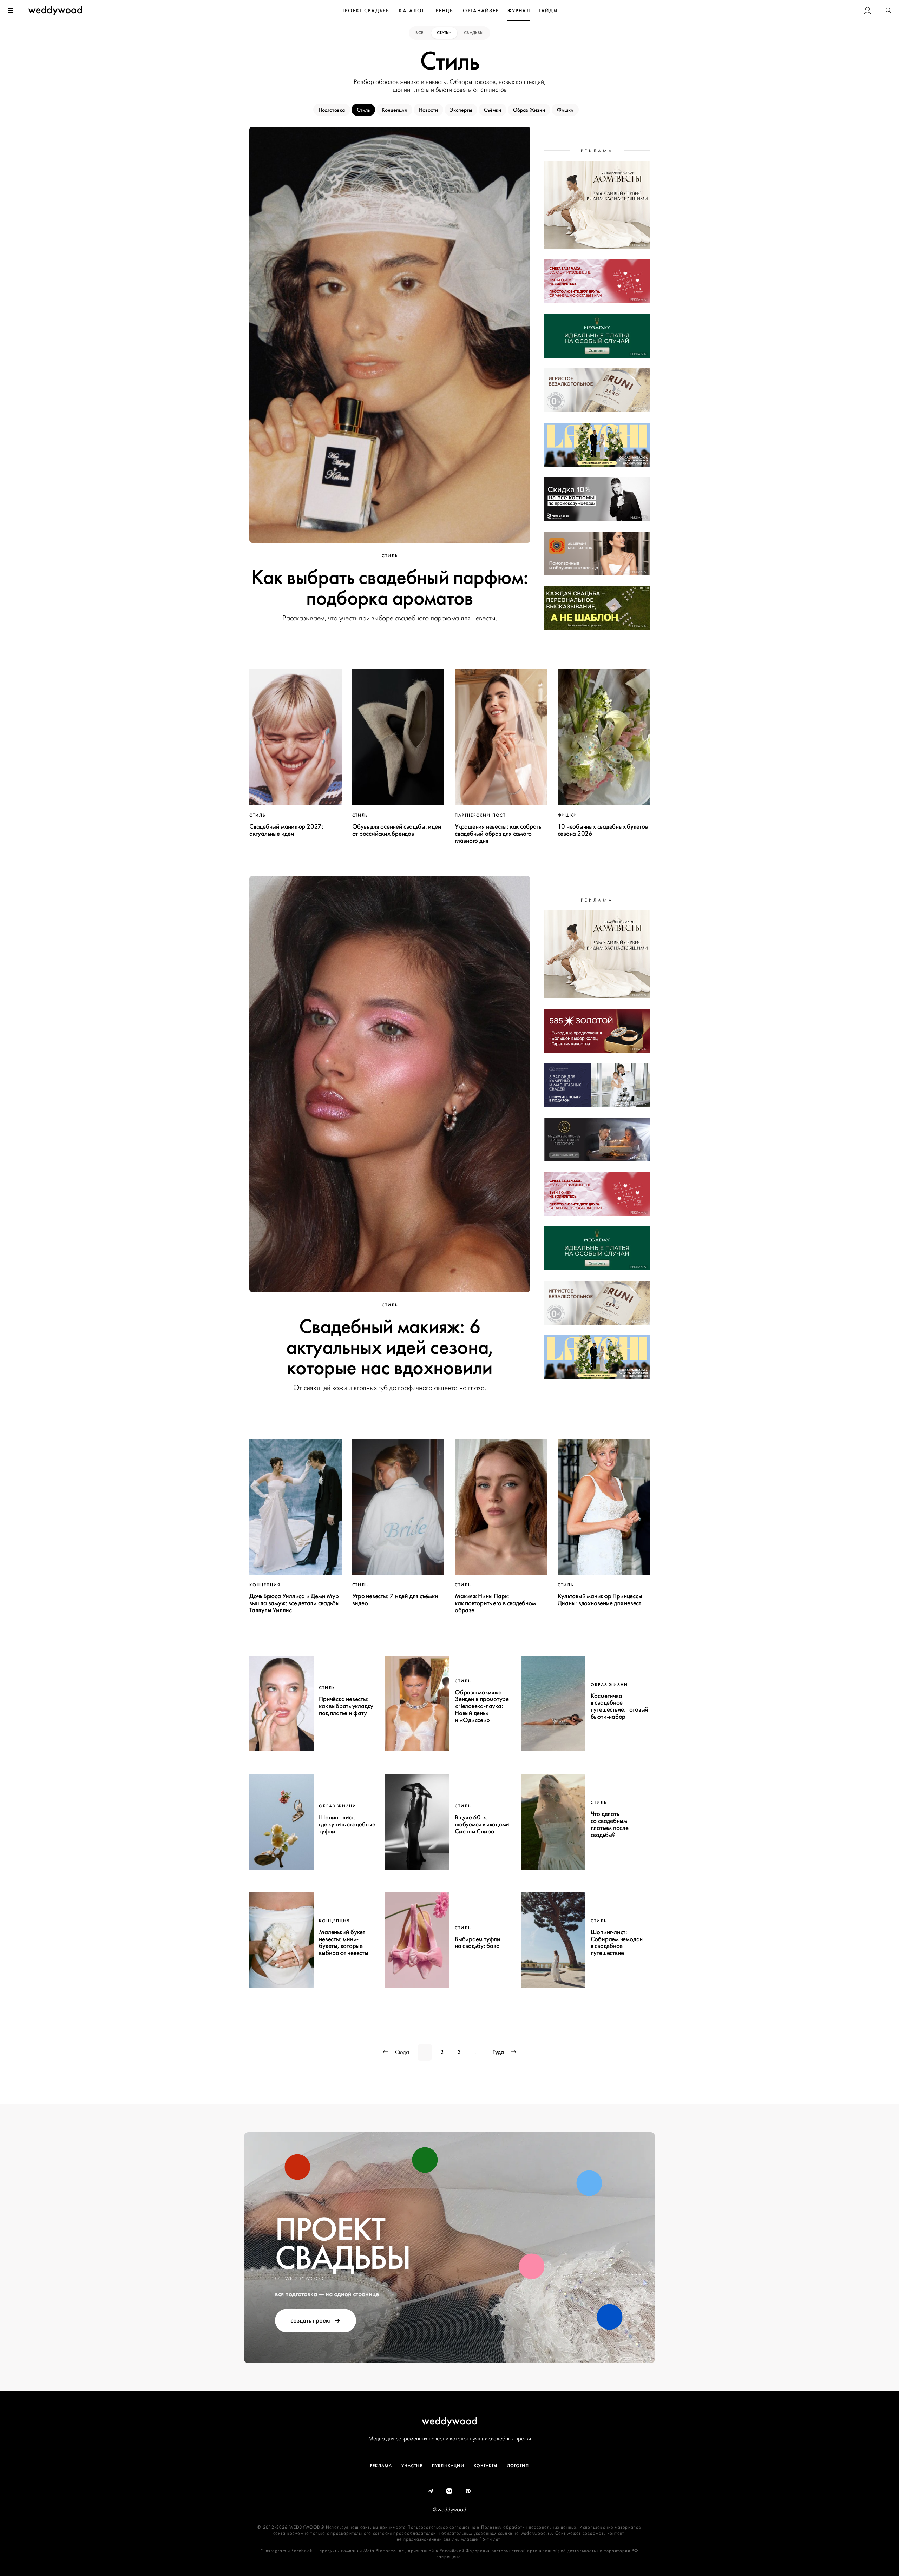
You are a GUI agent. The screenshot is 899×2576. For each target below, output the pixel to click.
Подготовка (332, 110)
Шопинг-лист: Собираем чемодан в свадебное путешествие (617, 1942)
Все (420, 33)
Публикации (448, 2466)
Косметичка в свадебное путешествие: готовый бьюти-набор (620, 1706)
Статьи (444, 33)
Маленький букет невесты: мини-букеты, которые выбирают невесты (343, 1942)
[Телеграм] (431, 2491)
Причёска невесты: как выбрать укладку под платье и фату (346, 1706)
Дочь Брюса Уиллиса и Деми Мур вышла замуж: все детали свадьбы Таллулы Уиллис (294, 1603)
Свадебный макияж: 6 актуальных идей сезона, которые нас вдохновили (390, 1347)
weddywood (450, 2421)
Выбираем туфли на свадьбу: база (478, 1943)
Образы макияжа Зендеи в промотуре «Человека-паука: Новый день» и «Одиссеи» (482, 1706)
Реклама (381, 2466)
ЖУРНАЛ (519, 11)
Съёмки (493, 110)
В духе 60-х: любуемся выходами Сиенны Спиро (482, 1824)
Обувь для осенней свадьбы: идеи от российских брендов (397, 830)
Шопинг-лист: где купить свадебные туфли (347, 1824)
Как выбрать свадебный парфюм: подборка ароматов (390, 588)
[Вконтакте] (449, 2491)
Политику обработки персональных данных (529, 2527)
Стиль (363, 110)
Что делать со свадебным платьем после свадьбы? (610, 1824)
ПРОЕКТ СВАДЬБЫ (366, 11)
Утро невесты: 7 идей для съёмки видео (395, 1600)
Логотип (518, 2466)
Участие (412, 2466)
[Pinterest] (468, 2491)
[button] (888, 11)
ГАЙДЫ (548, 11)
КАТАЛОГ (412, 11)
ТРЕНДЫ (444, 11)
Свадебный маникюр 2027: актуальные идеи (286, 830)
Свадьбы (474, 33)
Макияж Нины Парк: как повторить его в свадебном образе (495, 1603)
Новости (428, 110)
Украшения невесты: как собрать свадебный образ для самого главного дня (498, 834)
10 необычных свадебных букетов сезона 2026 (603, 830)
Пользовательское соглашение (441, 2527)
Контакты (486, 2466)
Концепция (394, 110)
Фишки (565, 110)
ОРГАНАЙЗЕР (481, 11)
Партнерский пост (480, 815)
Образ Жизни (529, 110)
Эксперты (461, 110)
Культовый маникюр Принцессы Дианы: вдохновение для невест (600, 1600)
